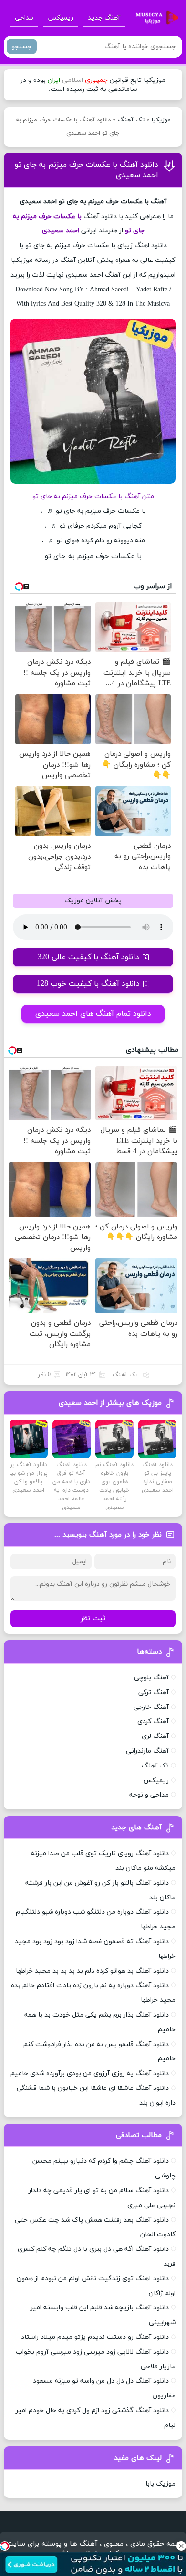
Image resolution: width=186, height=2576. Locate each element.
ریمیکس (61, 18)
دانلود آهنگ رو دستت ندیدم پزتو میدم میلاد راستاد (95, 2337)
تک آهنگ (131, 120)
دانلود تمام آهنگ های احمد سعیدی (93, 1014)
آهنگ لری (155, 1736)
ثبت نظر (93, 1619)
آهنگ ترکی (154, 1692)
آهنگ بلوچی (151, 1678)
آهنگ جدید (104, 18)
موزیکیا (161, 120)
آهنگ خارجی (151, 1707)
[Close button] (181, 2546)
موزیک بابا (160, 2484)
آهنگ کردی (153, 1722)
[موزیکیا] (155, 18)
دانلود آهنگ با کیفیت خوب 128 (88, 984)
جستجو (22, 46)
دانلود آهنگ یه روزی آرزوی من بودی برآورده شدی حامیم (90, 2073)
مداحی (24, 18)
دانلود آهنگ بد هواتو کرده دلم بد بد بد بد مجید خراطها (92, 1971)
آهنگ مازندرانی (147, 1751)
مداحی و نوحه (149, 1795)
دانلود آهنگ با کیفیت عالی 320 (88, 957)
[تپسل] (5, 2546)
